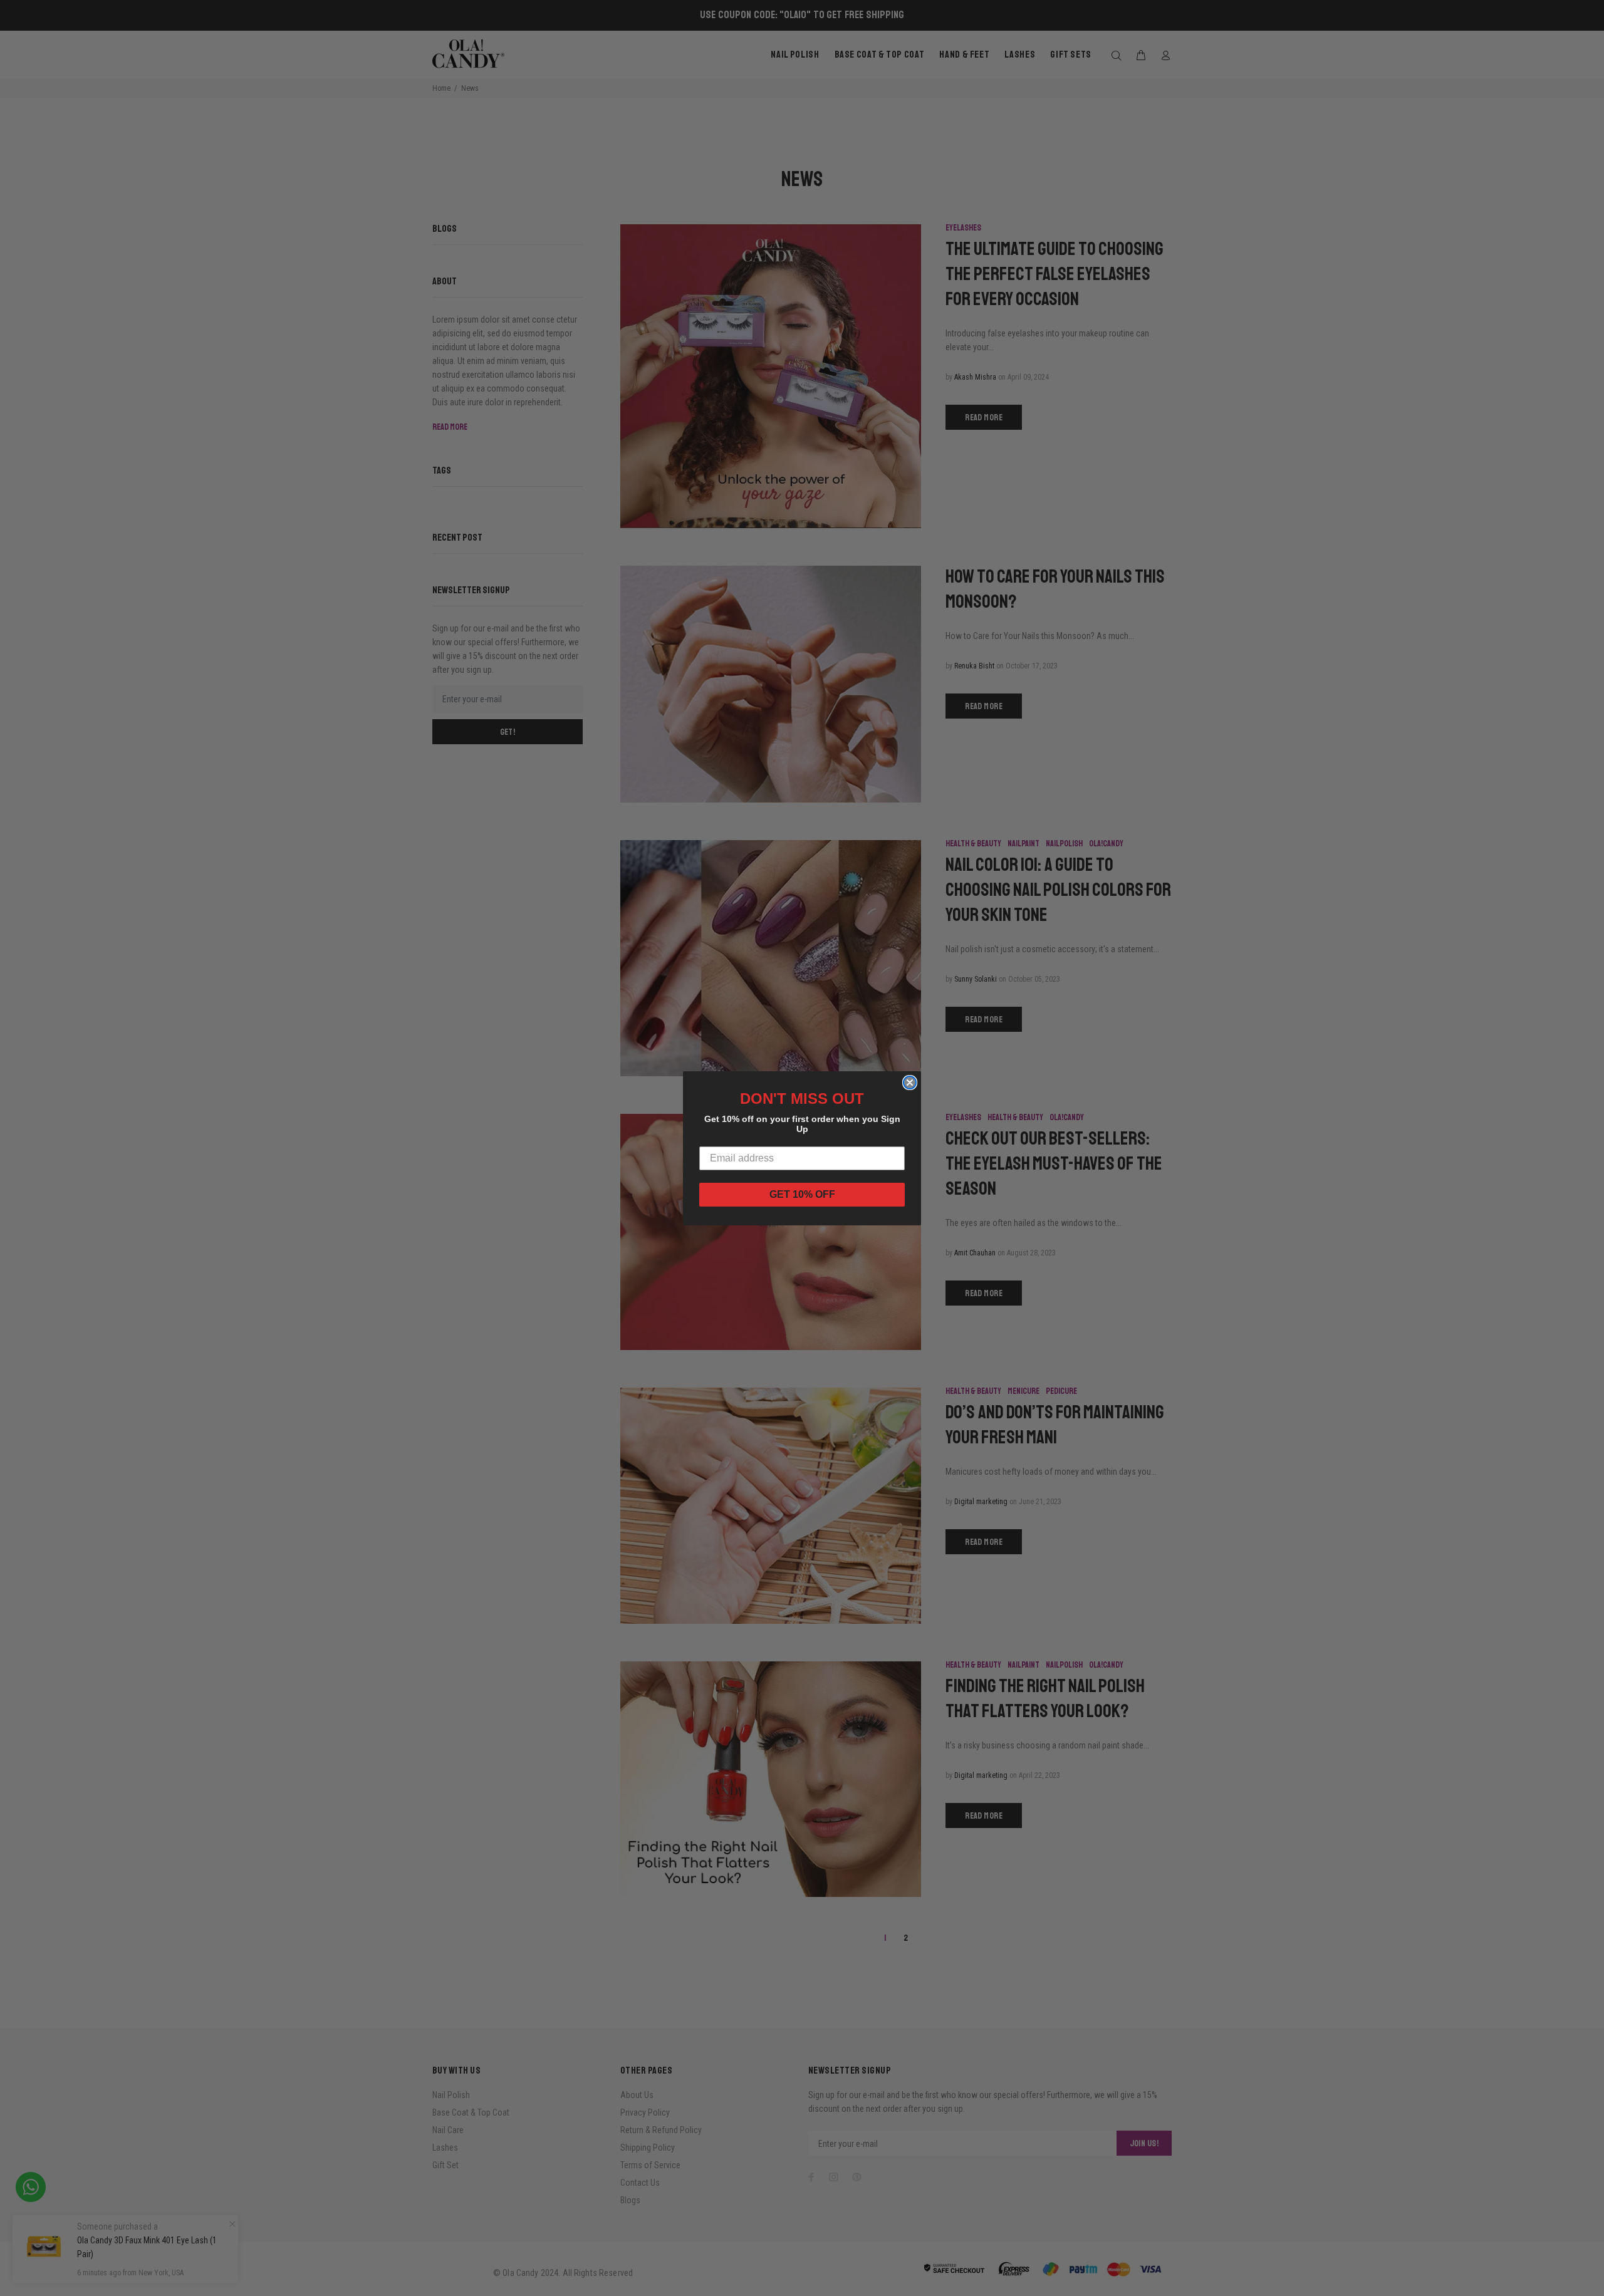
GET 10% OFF (802, 1194)
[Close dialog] (910, 1083)
